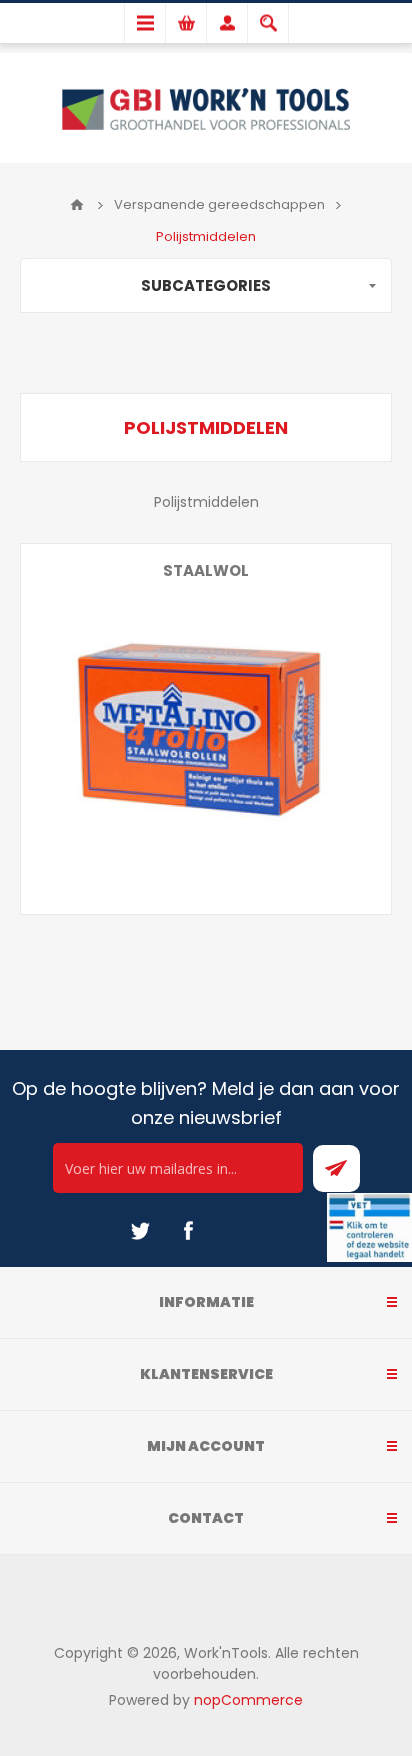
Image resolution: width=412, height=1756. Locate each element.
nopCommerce (248, 1700)
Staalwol (206, 570)
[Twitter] (140, 1231)
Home (77, 205)
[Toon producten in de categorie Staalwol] (206, 729)
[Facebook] (188, 1231)
